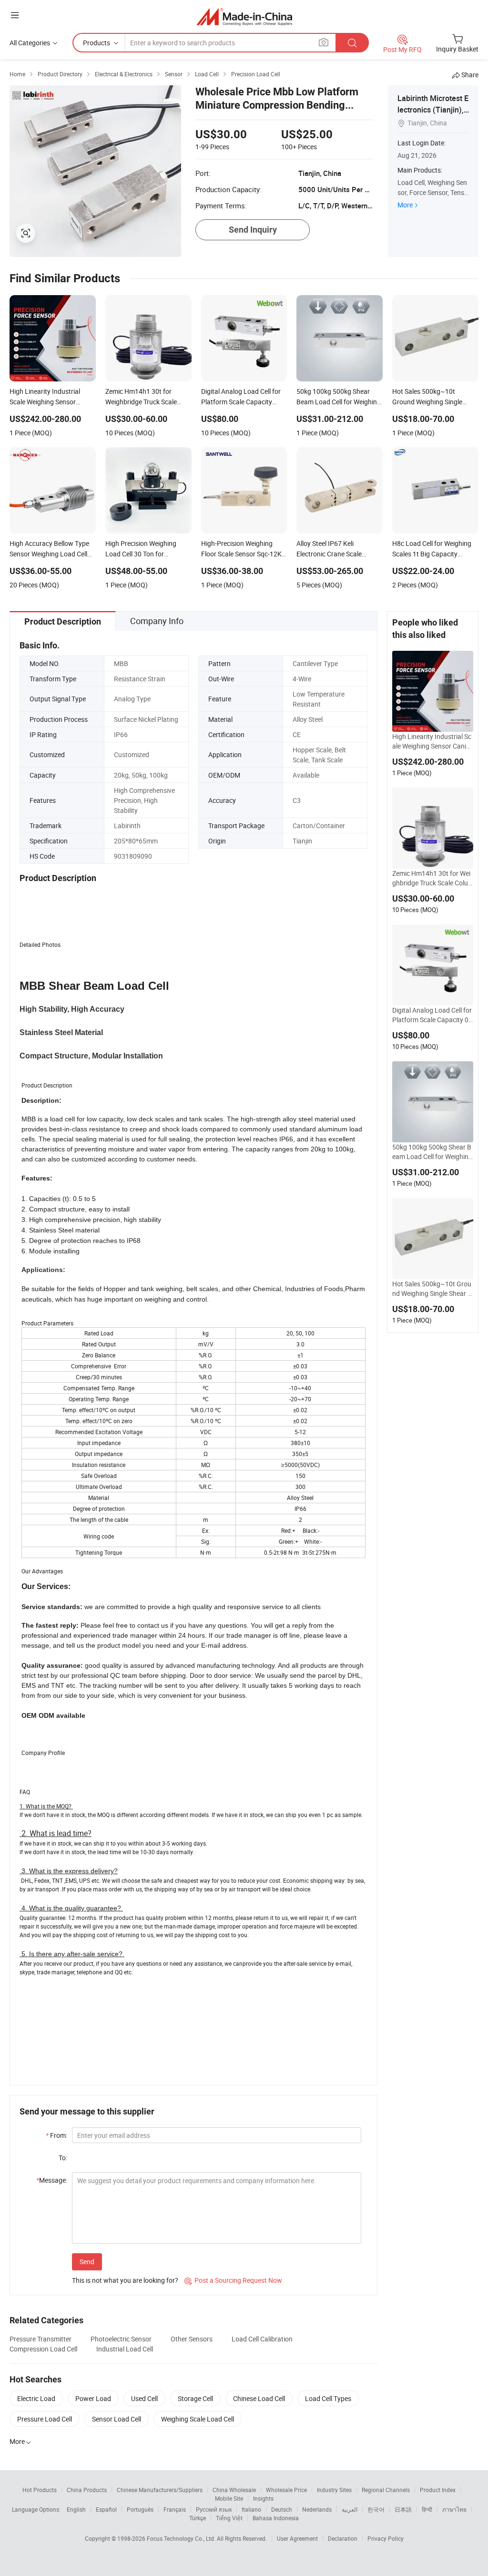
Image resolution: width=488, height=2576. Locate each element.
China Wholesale (234, 2490)
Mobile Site (229, 2498)
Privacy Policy (386, 2538)
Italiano (251, 2509)
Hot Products (40, 2490)
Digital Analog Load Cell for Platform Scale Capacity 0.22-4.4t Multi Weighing (432, 1015)
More (405, 205)
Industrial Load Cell (125, 2349)
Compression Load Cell (43, 2349)
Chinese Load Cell (259, 2398)
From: (56, 2135)
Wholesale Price (286, 2490)
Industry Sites (334, 2490)
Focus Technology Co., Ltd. (182, 2538)
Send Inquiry (253, 230)
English (76, 2509)
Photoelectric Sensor (121, 2339)
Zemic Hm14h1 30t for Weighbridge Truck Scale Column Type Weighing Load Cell (433, 878)
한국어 (376, 2509)
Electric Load (36, 2398)
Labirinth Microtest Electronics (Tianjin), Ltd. (433, 110)
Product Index (438, 2490)
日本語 (403, 2509)
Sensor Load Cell (117, 2419)
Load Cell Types (328, 2398)
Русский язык (214, 2509)
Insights (263, 2498)
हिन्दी (427, 2509)
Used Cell (144, 2398)
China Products (87, 2490)
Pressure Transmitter (41, 2339)
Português (140, 2509)
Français (175, 2509)
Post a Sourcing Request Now (233, 2280)
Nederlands (317, 2509)
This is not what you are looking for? (125, 2280)
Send (87, 2262)
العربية (350, 2509)
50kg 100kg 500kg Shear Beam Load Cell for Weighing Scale (432, 1152)
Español (106, 2509)
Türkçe (198, 2518)
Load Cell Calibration (262, 2339)
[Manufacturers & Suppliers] (244, 16)
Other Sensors (192, 2339)
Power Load (93, 2398)
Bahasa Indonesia (276, 2518)
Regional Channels (386, 2490)
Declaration (343, 2538)
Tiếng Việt (229, 2518)
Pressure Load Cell (45, 2419)
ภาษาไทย (454, 2509)
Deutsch (282, 2509)
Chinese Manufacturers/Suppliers (160, 2490)
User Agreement (297, 2538)
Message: (52, 2180)
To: (63, 2158)
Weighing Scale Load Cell (198, 2419)
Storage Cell (195, 2398)
